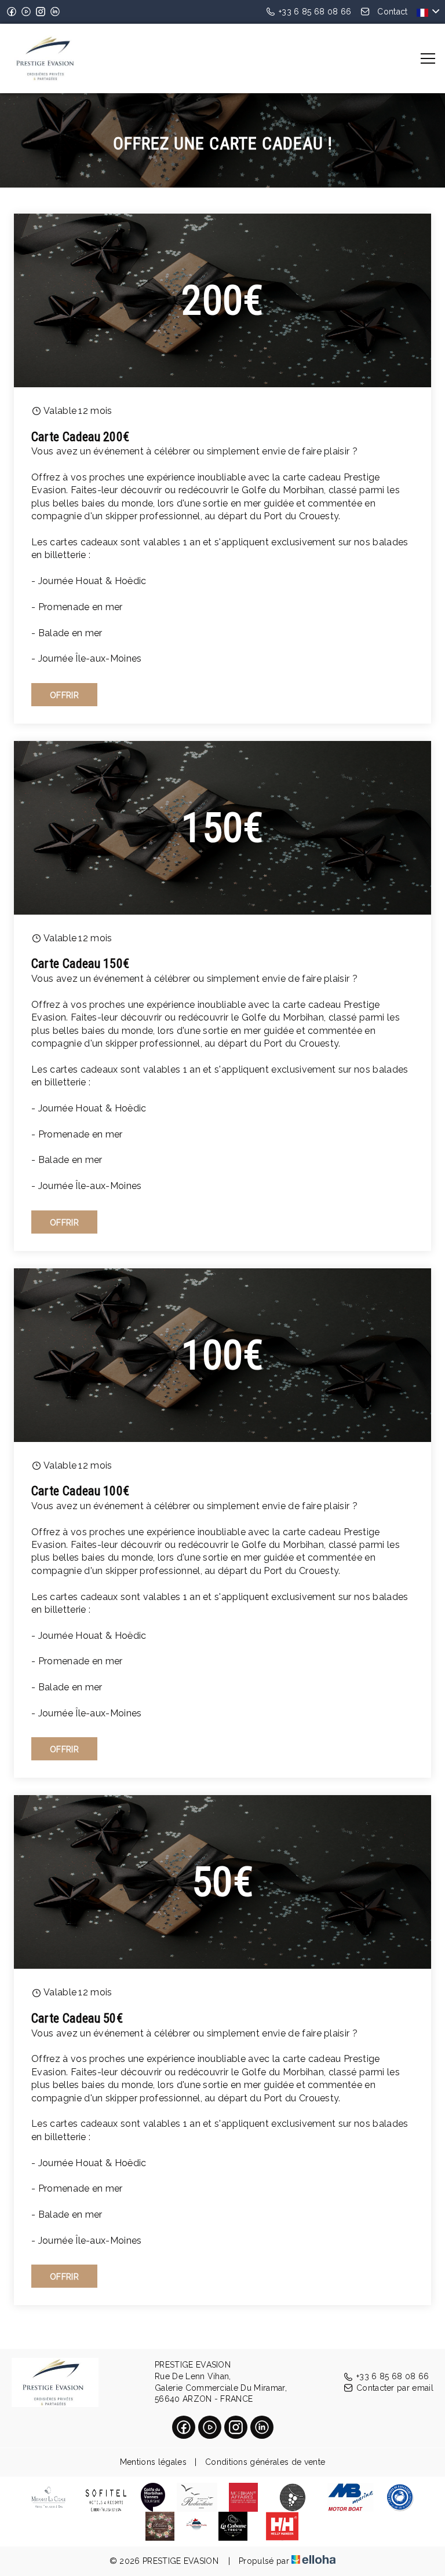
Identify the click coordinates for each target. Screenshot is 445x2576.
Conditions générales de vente (265, 2462)
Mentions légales (153, 2462)
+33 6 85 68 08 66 (393, 2376)
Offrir (64, 695)
